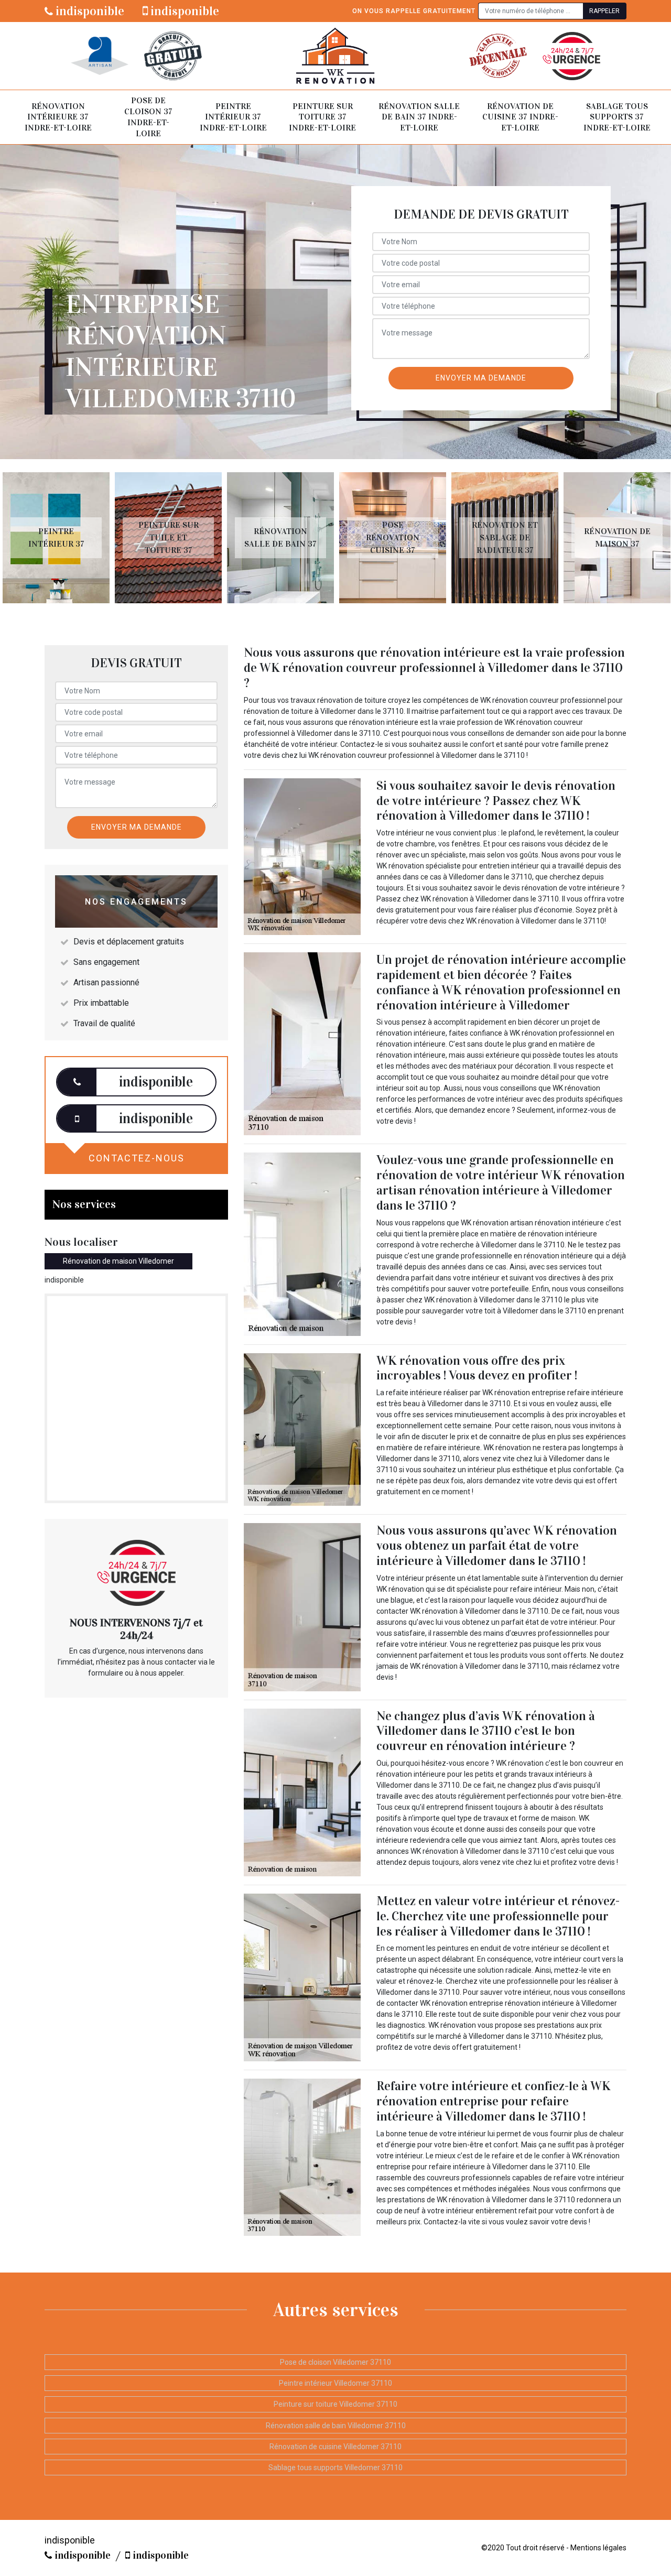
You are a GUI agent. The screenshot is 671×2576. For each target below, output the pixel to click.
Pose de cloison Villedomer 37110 (335, 2362)
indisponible (89, 11)
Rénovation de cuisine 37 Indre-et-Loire (520, 117)
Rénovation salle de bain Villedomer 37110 (336, 2426)
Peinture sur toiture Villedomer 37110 (335, 2404)
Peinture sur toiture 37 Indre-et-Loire (322, 117)
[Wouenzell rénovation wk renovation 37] (335, 56)
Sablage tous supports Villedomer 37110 (335, 2468)
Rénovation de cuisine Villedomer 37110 (335, 2447)
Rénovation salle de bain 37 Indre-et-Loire (419, 117)
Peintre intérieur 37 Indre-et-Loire (233, 117)
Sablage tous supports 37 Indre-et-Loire (617, 117)
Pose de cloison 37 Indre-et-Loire (148, 117)
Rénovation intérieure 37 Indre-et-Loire (58, 117)
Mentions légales (598, 2548)
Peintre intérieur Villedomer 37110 (335, 2383)
